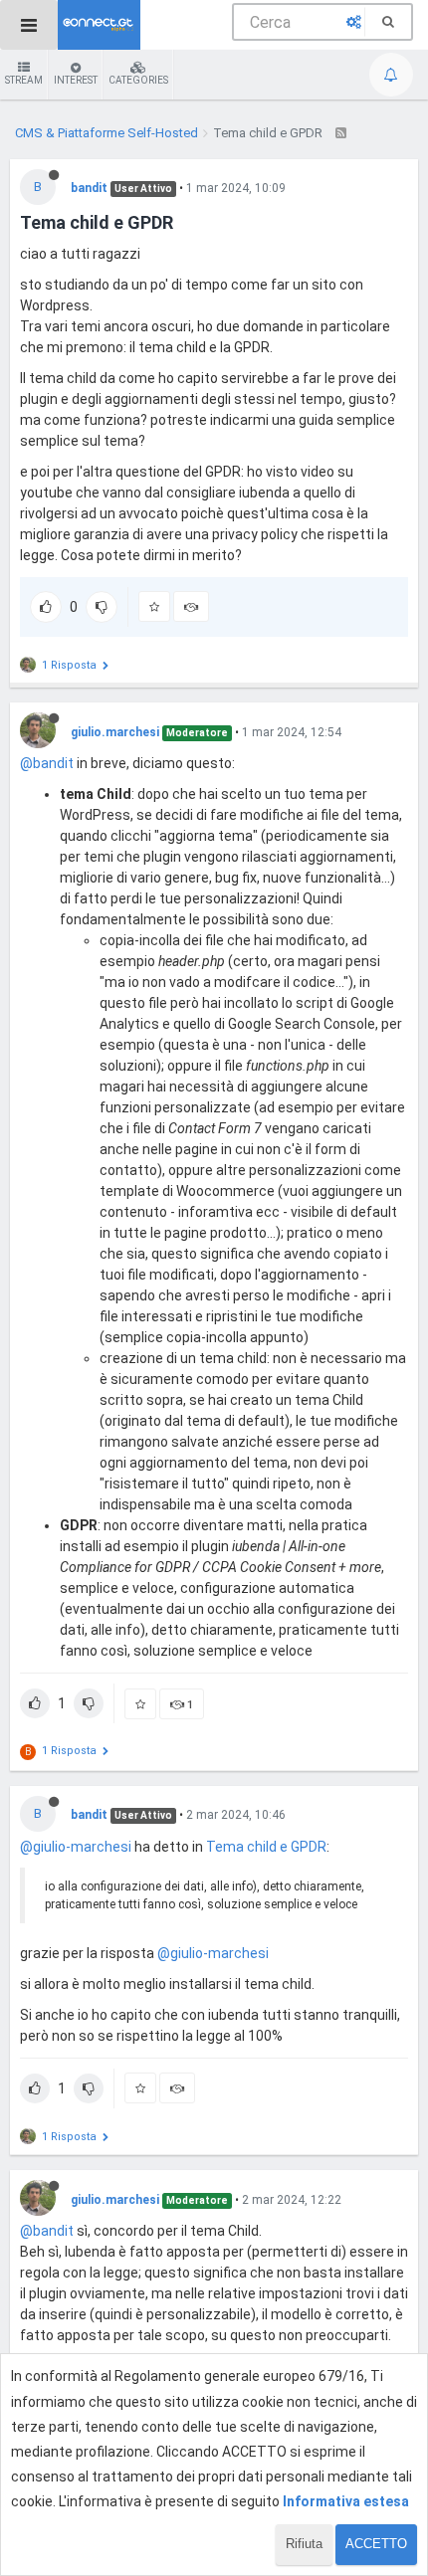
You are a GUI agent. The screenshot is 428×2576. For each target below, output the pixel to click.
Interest (76, 80)
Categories (138, 80)
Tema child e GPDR (266, 1847)
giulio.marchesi (115, 732)
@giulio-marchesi (76, 1847)
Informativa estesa (346, 2501)
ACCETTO (376, 2544)
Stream (24, 80)
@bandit (47, 763)
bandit (89, 188)
